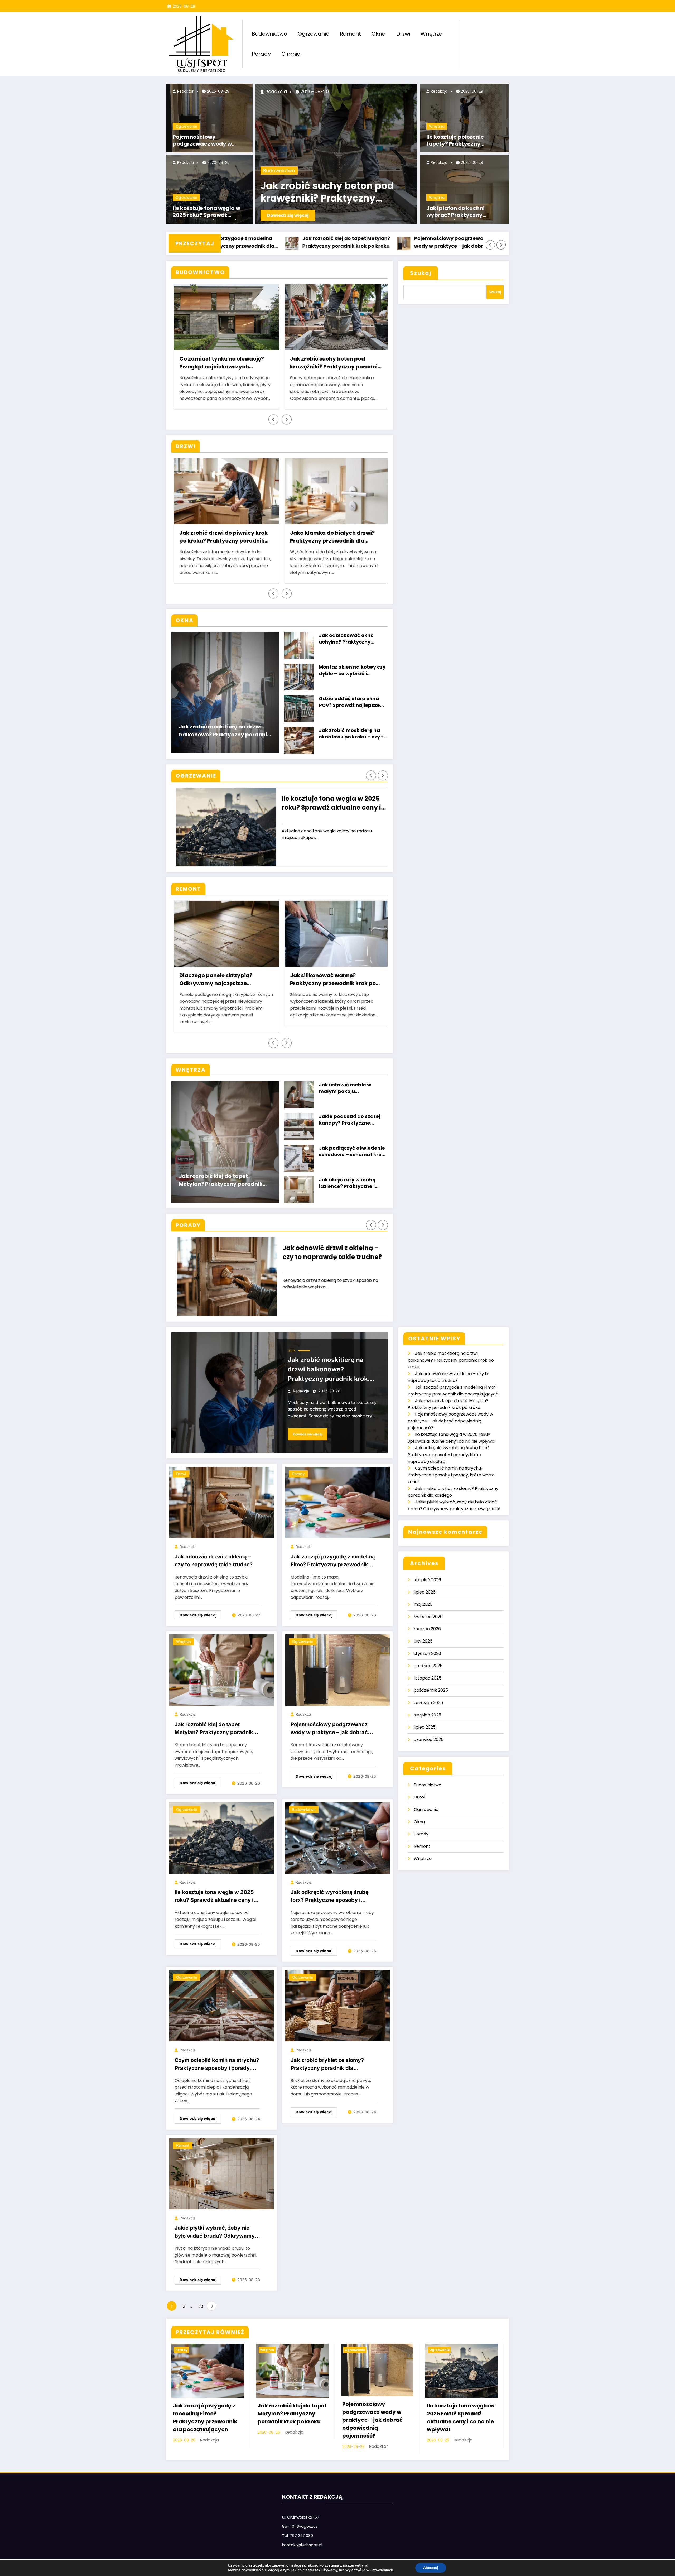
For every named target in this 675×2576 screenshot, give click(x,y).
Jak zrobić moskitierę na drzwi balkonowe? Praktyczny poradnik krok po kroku (225, 731)
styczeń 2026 (427, 1654)
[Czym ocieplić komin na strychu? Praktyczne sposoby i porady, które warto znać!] (221, 2006)
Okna (379, 34)
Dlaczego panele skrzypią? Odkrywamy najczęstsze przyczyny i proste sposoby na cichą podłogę (219, 980)
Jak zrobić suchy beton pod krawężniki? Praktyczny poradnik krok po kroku (333, 363)
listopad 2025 (428, 1678)
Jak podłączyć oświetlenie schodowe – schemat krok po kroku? (352, 1152)
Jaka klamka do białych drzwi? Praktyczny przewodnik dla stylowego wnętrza (330, 538)
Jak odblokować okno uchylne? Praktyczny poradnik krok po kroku (348, 639)
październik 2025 (431, 1690)
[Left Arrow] (490, 245)
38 (201, 2306)
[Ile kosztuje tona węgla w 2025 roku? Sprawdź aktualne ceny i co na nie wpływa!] (221, 1838)
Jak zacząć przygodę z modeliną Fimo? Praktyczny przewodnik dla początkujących (333, 1562)
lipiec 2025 (425, 1727)
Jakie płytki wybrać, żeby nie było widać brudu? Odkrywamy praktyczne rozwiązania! (215, 2233)
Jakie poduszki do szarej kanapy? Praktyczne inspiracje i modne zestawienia (349, 1120)
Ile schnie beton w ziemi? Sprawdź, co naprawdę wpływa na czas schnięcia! (336, 193)
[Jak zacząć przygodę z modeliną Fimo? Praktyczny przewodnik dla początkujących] (337, 1502)
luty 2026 (423, 1641)
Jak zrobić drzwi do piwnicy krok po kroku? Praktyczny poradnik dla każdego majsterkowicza (221, 538)
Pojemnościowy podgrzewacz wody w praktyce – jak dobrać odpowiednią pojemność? (208, 141)
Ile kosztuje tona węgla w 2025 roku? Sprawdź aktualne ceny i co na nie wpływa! (206, 212)
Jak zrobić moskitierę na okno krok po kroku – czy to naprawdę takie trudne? (353, 734)
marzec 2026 (427, 1629)
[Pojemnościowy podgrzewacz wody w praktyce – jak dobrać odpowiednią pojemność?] (337, 1670)
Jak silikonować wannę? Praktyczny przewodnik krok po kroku (331, 980)
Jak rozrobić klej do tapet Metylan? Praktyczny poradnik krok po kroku (234, 242)
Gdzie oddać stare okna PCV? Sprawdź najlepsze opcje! (349, 702)
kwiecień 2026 (428, 1617)
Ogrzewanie (314, 34)
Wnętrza (432, 34)
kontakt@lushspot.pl (302, 2545)
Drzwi (403, 34)
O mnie (291, 54)
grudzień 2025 (428, 1666)
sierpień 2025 (427, 1715)
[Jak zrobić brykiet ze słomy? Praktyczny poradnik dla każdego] (337, 2006)
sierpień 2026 (427, 1580)
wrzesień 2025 (428, 1703)
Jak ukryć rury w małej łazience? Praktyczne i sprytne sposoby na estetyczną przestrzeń (347, 1184)
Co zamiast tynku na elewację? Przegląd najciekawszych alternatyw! (220, 363)
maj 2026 (423, 1604)
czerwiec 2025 (429, 1740)
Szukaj (421, 273)
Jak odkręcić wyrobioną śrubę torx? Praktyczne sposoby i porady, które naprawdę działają (332, 1897)
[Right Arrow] (501, 245)
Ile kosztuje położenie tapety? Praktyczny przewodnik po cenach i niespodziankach (459, 141)
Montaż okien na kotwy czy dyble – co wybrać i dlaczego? (352, 671)
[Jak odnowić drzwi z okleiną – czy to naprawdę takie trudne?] (221, 1502)
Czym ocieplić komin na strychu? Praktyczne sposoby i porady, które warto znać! (217, 2065)
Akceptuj (431, 2568)
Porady (261, 54)
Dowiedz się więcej (288, 215)
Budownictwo (269, 34)
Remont (350, 34)
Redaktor (185, 91)
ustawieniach (382, 2570)
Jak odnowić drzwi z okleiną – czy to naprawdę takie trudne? (327, 1252)
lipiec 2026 (425, 1592)
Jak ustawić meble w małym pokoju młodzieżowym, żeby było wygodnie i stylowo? (351, 1089)
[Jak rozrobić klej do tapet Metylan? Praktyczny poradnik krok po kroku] (221, 1670)
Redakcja (185, 162)
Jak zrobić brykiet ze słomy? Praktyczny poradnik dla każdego (327, 2065)
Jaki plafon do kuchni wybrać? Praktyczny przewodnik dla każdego (460, 212)
